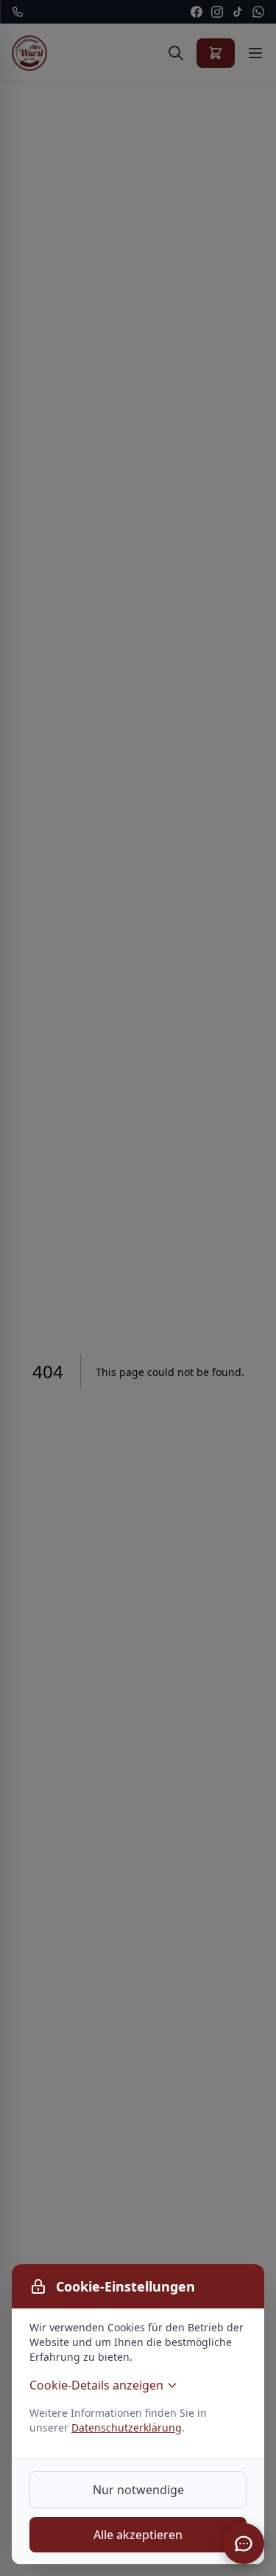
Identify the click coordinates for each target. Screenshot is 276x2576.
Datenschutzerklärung (127, 2427)
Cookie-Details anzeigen (96, 2385)
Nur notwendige (138, 2490)
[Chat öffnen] (244, 2544)
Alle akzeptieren (138, 2535)
